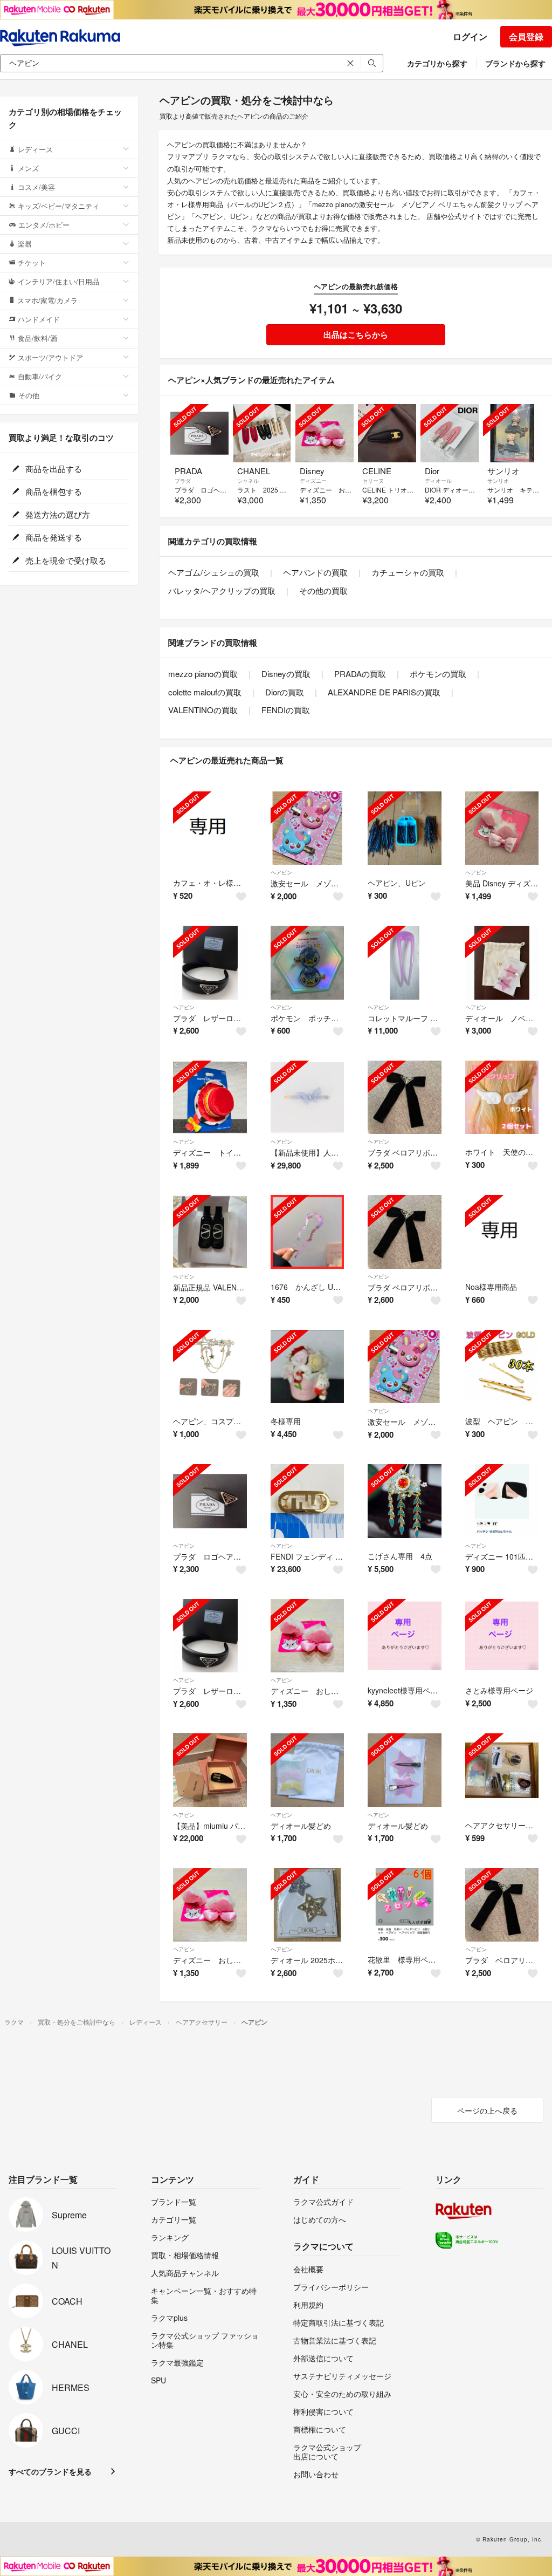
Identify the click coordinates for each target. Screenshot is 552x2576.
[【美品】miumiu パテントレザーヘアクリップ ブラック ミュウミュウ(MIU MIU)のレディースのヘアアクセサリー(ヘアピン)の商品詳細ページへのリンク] (210, 1770)
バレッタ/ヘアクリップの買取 (222, 590)
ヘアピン (281, 872)
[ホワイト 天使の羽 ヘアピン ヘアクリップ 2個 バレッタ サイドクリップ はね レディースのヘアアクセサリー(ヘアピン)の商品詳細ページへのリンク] (502, 1098)
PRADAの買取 (360, 674)
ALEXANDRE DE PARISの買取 (384, 692)
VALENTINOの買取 (203, 710)
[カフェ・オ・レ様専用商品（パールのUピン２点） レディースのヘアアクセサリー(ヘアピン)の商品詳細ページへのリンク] (210, 828)
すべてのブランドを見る (50, 2471)
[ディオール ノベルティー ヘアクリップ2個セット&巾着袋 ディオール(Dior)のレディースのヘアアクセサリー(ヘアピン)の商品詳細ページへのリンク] (502, 963)
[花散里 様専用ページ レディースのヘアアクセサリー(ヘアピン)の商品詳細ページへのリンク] (405, 1905)
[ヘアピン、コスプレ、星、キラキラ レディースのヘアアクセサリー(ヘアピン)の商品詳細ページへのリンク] (210, 1367)
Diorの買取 (285, 692)
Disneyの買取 (286, 674)
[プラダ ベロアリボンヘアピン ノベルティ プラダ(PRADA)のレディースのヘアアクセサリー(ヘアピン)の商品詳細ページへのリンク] (405, 1098)
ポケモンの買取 (438, 674)
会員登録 (526, 36)
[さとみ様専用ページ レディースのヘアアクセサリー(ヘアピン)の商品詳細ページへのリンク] (502, 1636)
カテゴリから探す (437, 63)
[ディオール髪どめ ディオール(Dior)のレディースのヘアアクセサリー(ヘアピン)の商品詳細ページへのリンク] (308, 1770)
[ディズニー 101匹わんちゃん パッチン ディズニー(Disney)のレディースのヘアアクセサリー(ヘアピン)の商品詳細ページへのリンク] (502, 1501)
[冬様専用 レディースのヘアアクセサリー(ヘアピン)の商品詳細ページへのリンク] (308, 1367)
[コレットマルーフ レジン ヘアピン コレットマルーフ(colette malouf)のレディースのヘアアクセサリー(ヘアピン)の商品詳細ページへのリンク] (405, 963)
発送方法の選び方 (57, 514)
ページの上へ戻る (487, 2110)
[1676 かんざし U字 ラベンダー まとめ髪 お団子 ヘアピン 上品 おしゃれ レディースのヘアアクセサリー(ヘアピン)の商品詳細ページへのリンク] (308, 1232)
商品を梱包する (53, 491)
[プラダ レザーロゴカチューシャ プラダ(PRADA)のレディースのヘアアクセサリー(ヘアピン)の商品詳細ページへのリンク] (210, 963)
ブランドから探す (515, 63)
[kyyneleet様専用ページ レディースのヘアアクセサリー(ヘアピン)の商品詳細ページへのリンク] (405, 1636)
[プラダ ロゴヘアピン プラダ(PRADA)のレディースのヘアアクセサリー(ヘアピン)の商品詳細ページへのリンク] (210, 1501)
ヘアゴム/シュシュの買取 (214, 572)
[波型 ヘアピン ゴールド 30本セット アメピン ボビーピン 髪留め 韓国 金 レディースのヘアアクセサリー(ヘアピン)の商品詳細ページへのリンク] (502, 1367)
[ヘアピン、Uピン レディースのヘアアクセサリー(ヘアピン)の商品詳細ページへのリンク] (405, 828)
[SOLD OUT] (199, 433)
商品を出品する (53, 469)
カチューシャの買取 (408, 572)
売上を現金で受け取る (65, 560)
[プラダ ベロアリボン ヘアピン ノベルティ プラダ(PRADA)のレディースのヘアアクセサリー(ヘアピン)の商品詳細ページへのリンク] (405, 1232)
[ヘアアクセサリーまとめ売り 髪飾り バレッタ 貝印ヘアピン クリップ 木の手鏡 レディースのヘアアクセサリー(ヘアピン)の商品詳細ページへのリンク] (502, 1770)
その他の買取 (323, 590)
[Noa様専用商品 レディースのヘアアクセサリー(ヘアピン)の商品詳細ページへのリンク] (502, 1232)
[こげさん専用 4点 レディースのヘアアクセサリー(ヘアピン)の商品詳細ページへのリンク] (405, 1501)
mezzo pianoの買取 (203, 674)
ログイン (470, 36)
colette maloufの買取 (205, 692)
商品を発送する (53, 537)
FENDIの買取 (286, 710)
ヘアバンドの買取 (315, 572)
